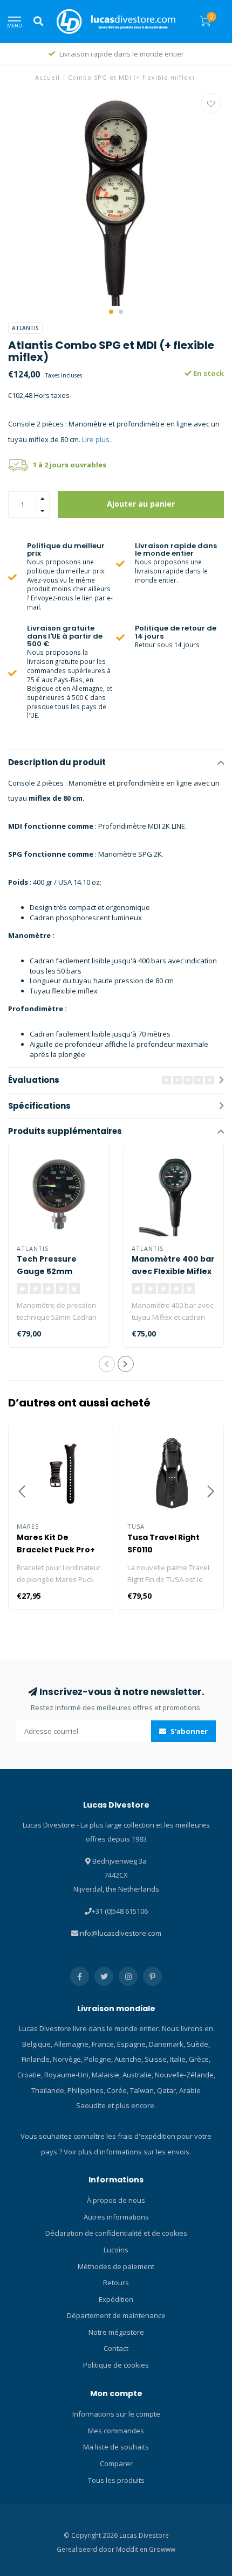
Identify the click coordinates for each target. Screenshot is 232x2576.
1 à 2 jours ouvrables (70, 465)
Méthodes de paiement (116, 2266)
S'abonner (188, 1731)
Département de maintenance (116, 2315)
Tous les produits (116, 2480)
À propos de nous (116, 2200)
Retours (116, 2283)
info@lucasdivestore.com (120, 1933)
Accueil (47, 77)
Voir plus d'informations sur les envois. (127, 2152)
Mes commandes (116, 2431)
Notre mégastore (116, 2332)
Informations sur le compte (116, 2414)
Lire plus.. (97, 439)
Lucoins (116, 2250)
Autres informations (116, 2217)
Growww (162, 2549)
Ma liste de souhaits (116, 2447)
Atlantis (25, 328)
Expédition (116, 2299)
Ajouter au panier (141, 504)
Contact (116, 2348)
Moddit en (132, 2549)
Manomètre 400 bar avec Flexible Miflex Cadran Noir (173, 1271)
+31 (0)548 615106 (120, 1911)
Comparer (116, 2463)
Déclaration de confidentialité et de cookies (116, 2233)
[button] (111, 312)
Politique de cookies (116, 2365)
